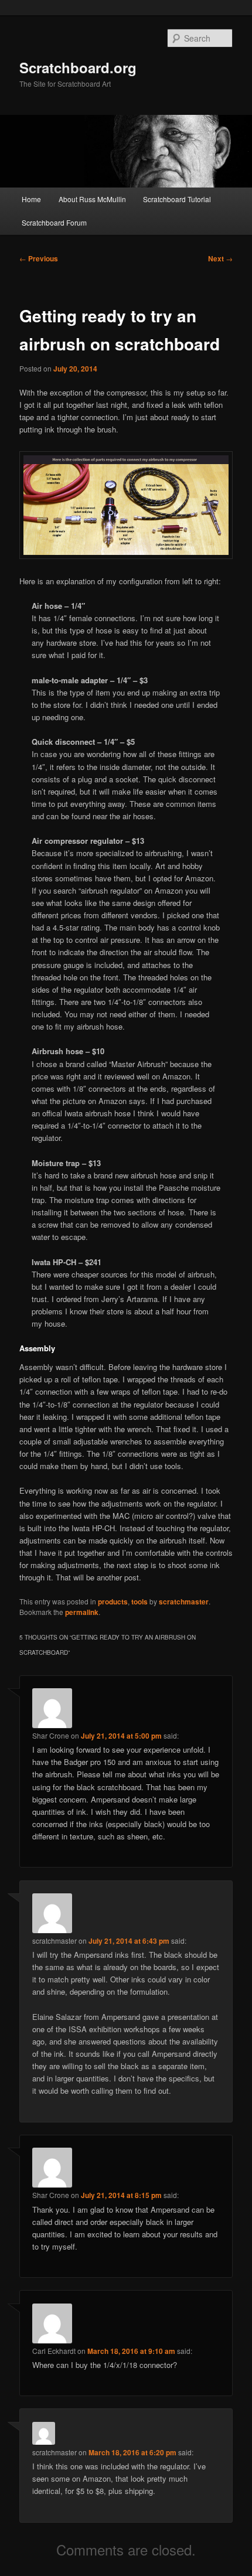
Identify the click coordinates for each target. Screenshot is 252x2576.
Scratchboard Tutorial (177, 199)
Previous (39, 258)
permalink (82, 1612)
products (113, 1602)
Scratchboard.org (78, 67)
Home (31, 199)
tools (139, 1602)
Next (220, 258)
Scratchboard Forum (54, 222)
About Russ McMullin (92, 199)
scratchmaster (184, 1602)
